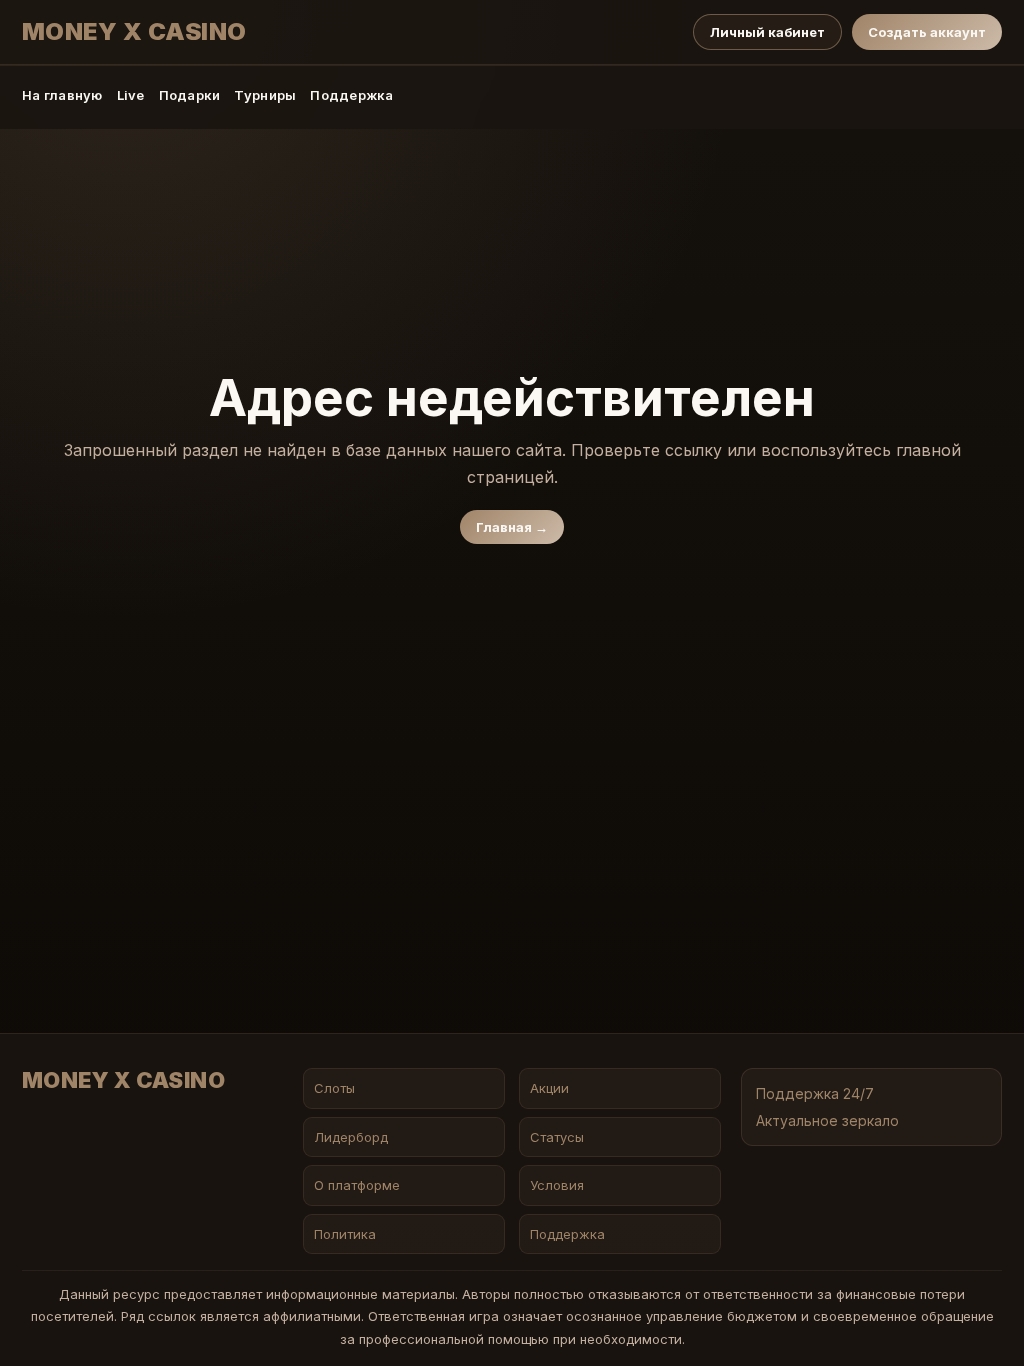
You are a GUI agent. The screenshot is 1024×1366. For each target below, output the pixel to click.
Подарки (190, 95)
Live (131, 95)
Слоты (334, 1088)
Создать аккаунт (927, 32)
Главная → (512, 527)
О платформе (357, 1185)
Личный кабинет (767, 32)
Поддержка (351, 95)
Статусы (557, 1137)
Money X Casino (134, 32)
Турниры (265, 95)
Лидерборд (351, 1137)
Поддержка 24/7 (815, 1093)
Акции (549, 1088)
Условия (557, 1185)
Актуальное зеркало (827, 1120)
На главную (62, 95)
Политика (345, 1234)
